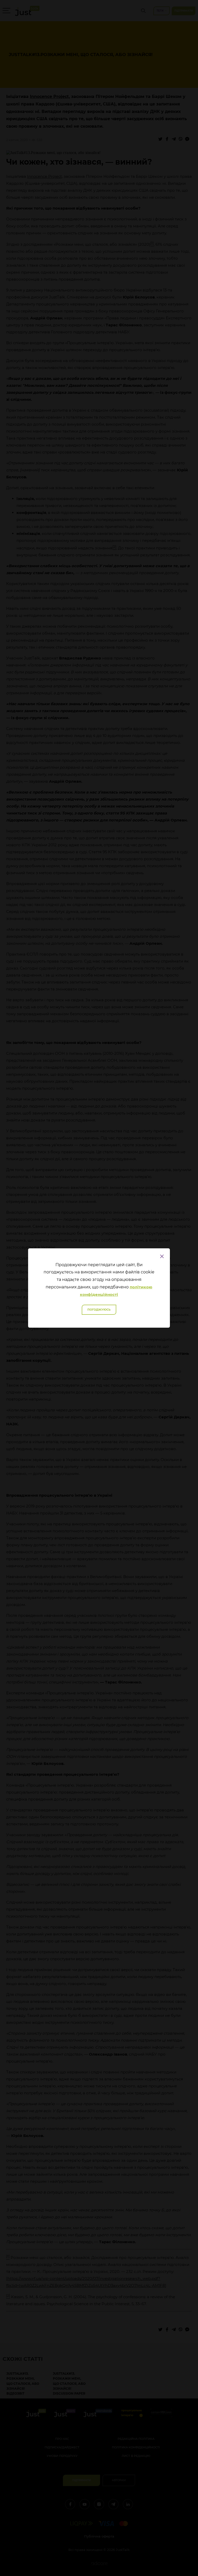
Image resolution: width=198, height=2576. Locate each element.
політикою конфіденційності (116, 1291)
